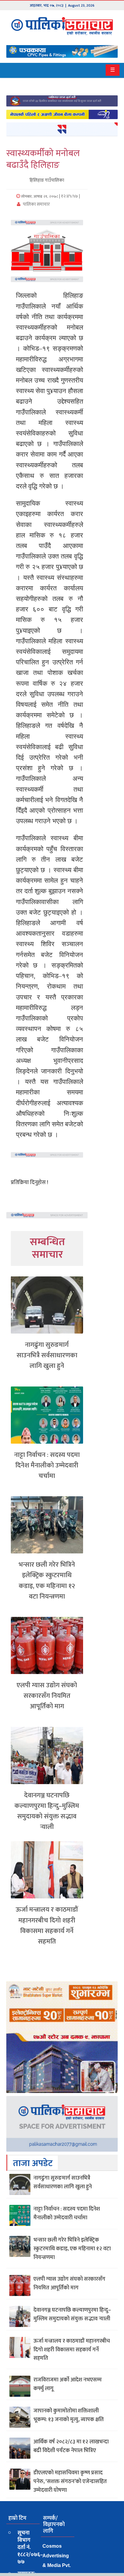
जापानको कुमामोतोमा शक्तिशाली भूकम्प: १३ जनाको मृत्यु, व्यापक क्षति (69, 2415)
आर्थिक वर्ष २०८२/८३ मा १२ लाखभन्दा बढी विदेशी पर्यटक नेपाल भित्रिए (71, 2446)
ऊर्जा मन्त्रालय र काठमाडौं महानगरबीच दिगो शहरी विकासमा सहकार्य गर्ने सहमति (47, 1926)
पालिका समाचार (36, 204)
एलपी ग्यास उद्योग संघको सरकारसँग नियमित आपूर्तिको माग (47, 1696)
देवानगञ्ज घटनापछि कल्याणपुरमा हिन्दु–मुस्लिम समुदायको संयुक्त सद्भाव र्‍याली (47, 1811)
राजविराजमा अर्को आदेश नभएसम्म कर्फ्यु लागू (68, 2384)
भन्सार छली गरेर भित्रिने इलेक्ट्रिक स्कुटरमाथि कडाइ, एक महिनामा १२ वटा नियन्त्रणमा (47, 1581)
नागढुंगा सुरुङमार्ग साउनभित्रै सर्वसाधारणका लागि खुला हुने (47, 1355)
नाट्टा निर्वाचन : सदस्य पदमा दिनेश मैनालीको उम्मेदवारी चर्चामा (47, 1465)
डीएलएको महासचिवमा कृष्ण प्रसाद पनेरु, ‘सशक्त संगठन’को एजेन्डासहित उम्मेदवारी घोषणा (70, 2482)
